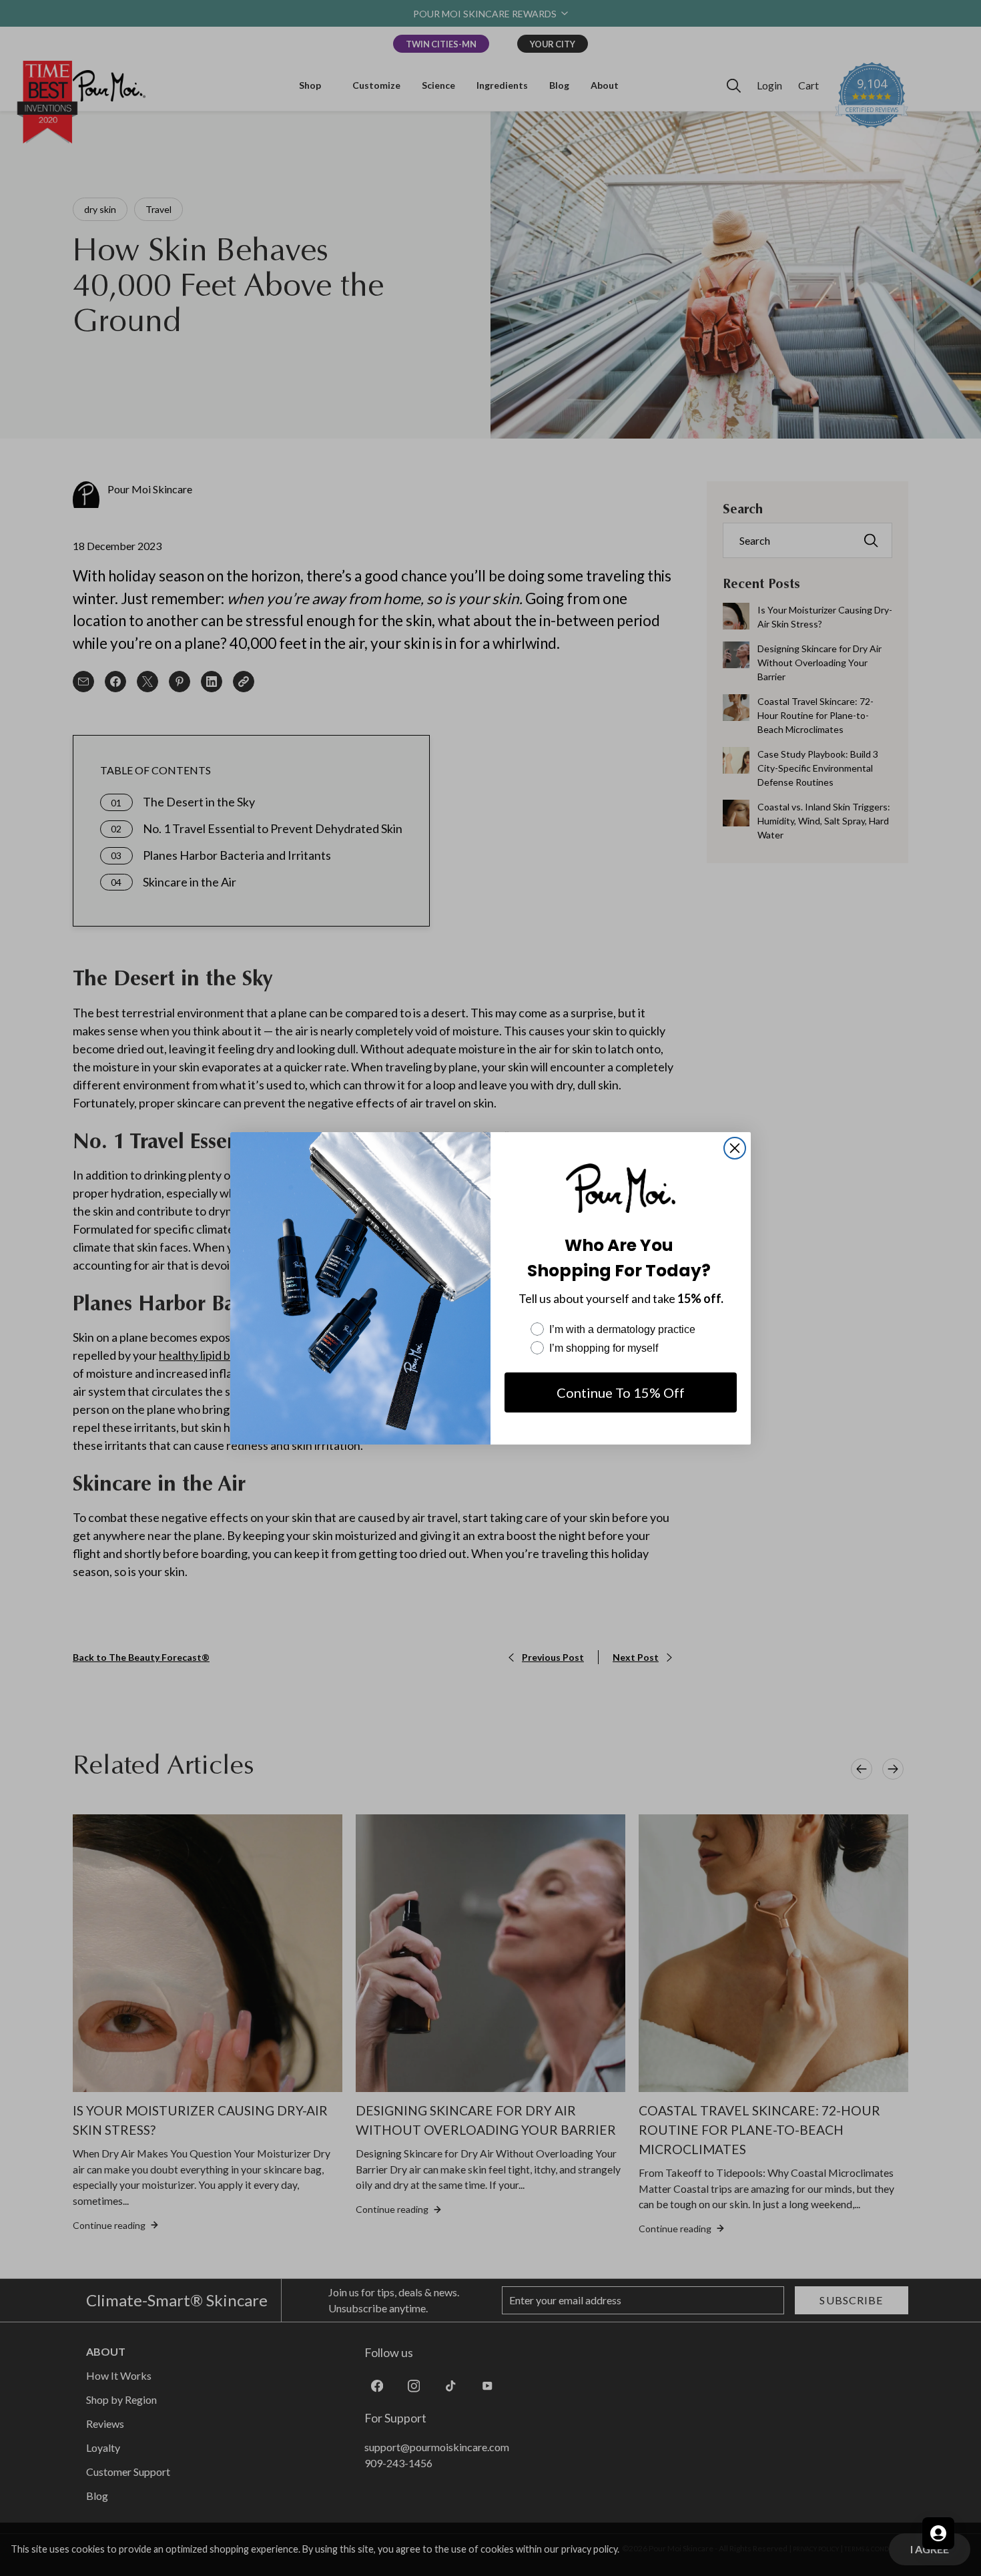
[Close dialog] (735, 1148)
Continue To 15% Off (621, 1392)
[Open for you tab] (938, 2533)
